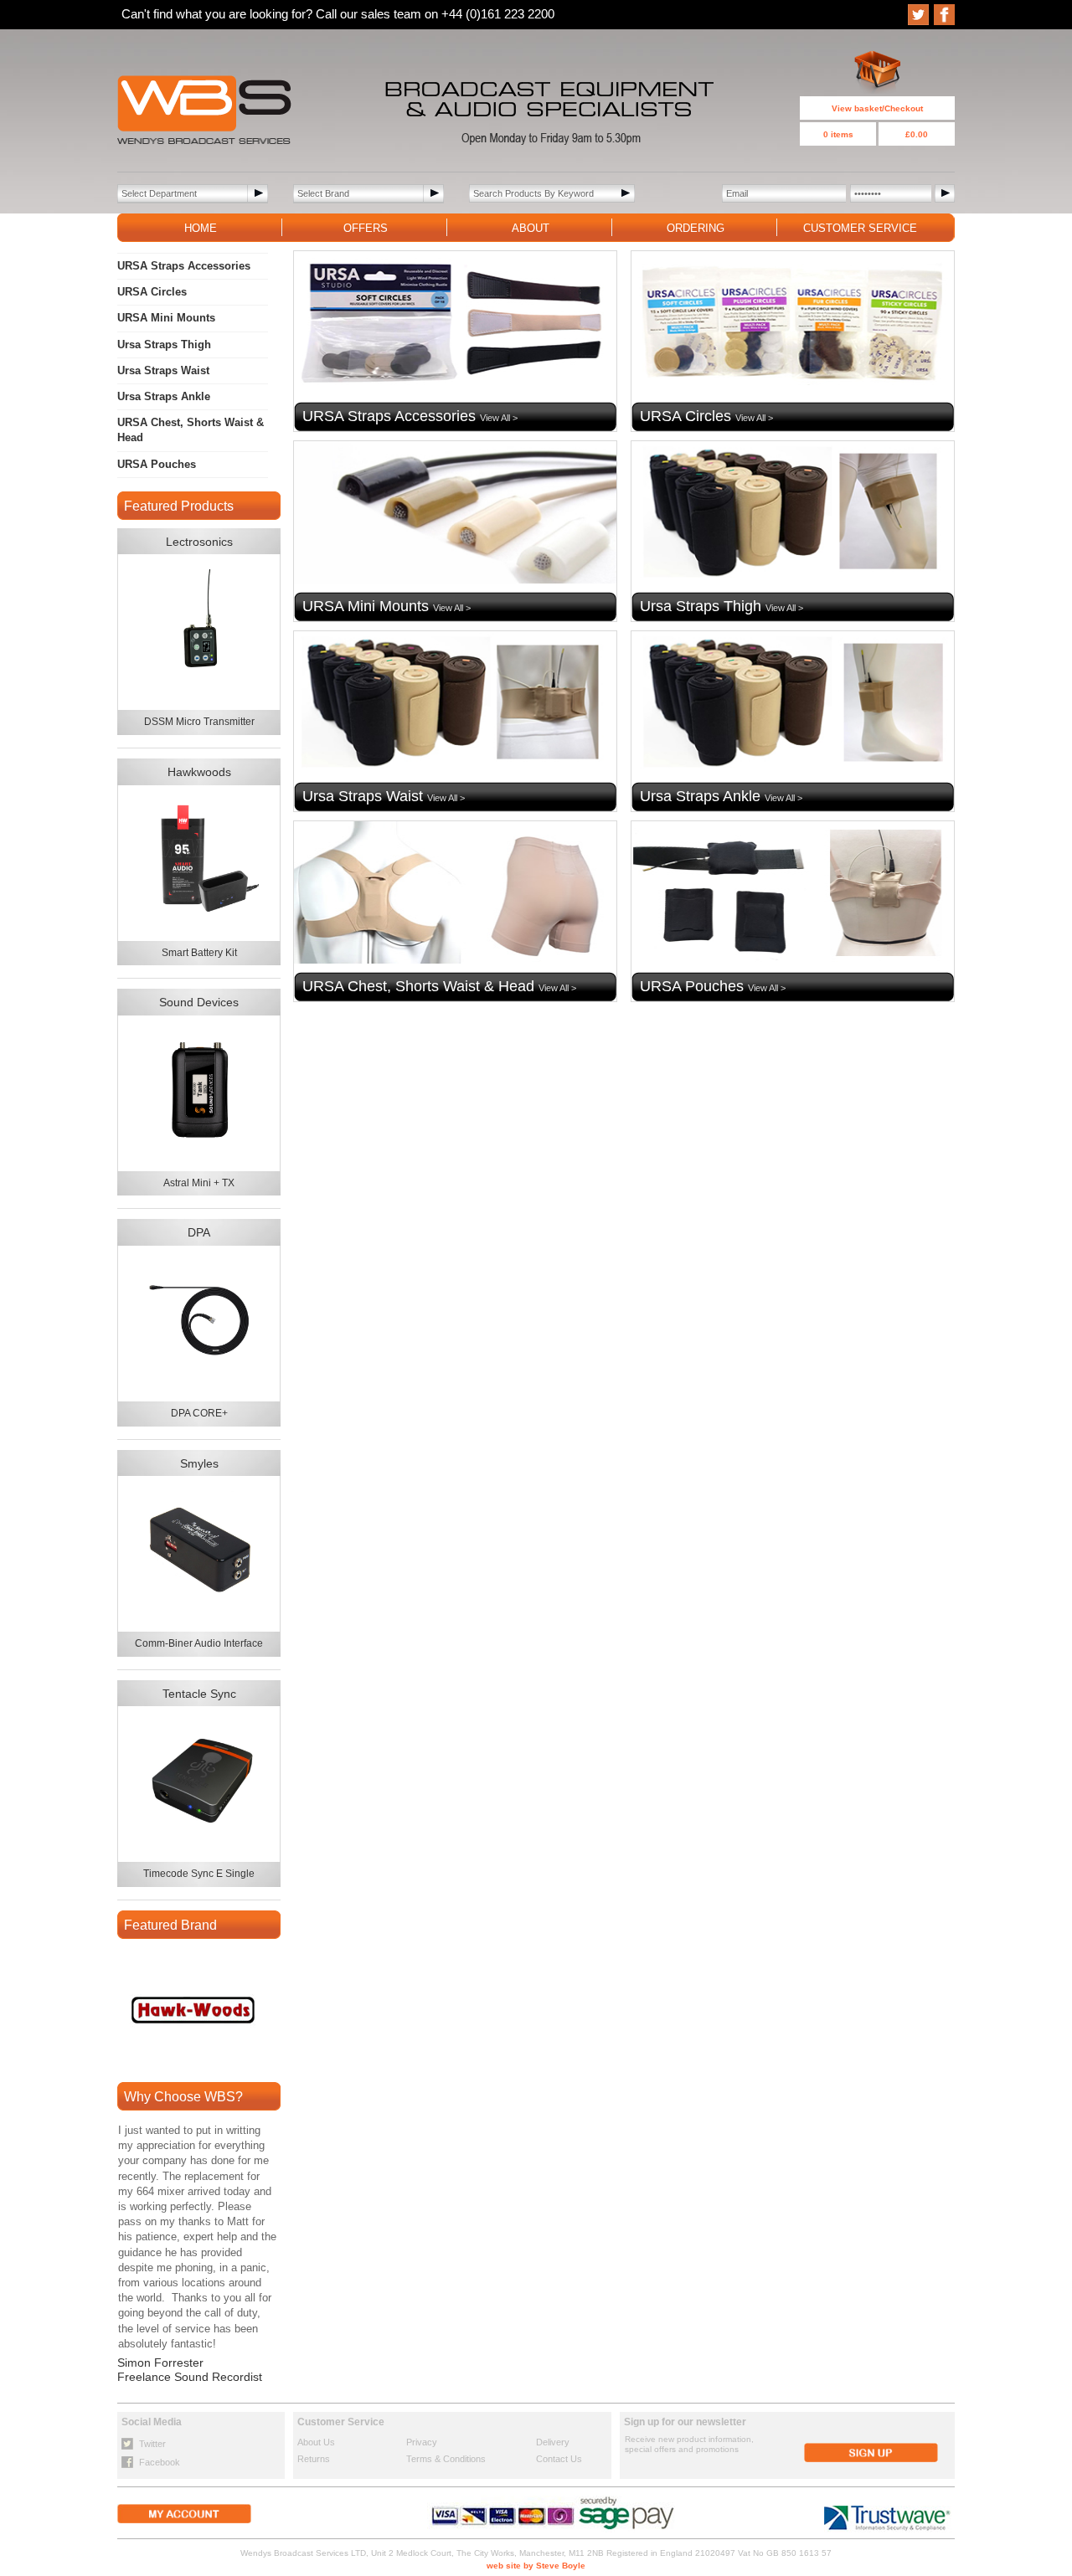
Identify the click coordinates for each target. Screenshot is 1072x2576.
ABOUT (531, 228)
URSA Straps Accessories (184, 266)
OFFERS (366, 228)
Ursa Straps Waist (163, 370)
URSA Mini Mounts (166, 318)
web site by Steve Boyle (536, 2566)
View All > (499, 418)
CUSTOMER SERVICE (860, 228)
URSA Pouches (157, 464)
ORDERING (696, 228)
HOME (201, 228)
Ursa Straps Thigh (164, 344)
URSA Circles (152, 292)
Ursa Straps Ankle (164, 396)
